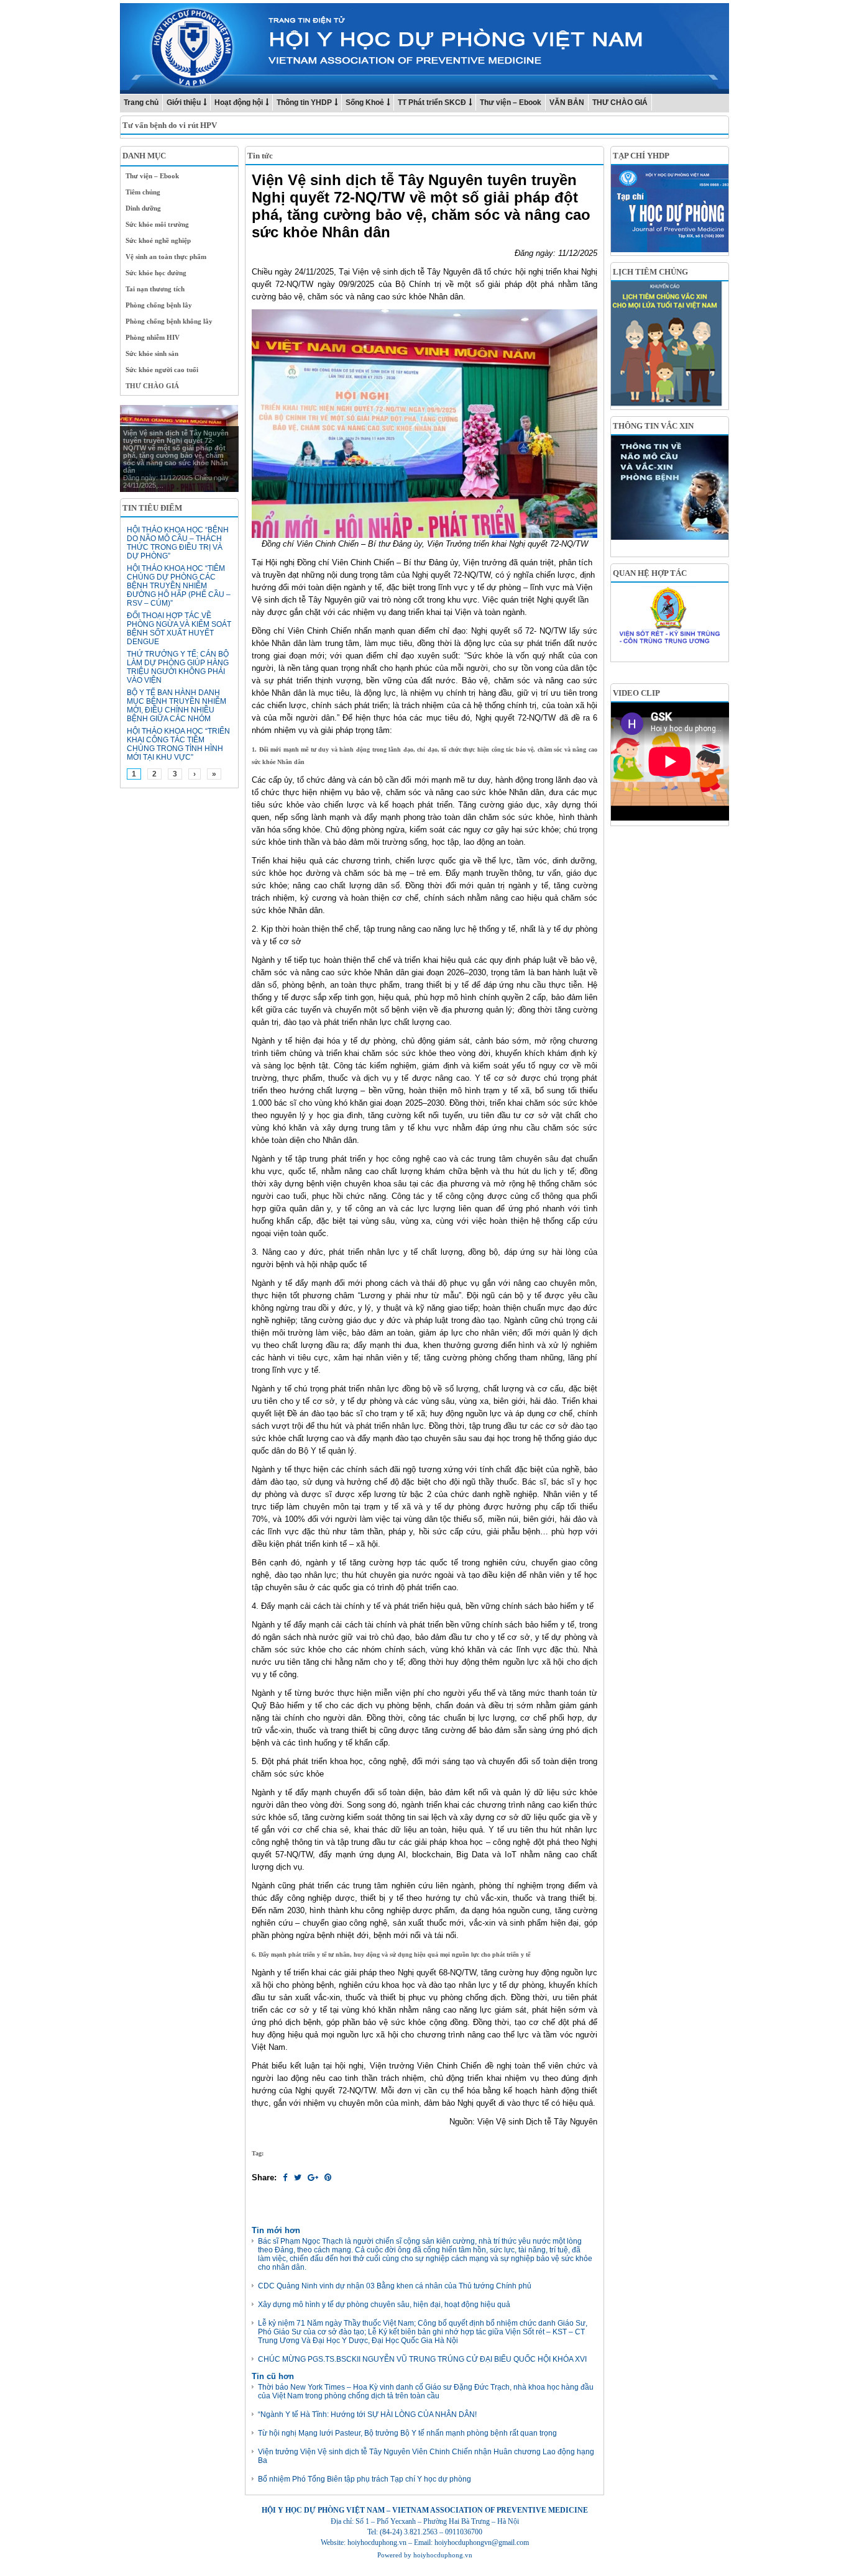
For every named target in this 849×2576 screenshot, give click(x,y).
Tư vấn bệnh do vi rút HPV (170, 125)
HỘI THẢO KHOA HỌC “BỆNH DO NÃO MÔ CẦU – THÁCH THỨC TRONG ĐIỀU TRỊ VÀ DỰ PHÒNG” (178, 543)
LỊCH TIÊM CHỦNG (650, 272)
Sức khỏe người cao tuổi (162, 370)
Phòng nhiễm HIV (153, 337)
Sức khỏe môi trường (157, 224)
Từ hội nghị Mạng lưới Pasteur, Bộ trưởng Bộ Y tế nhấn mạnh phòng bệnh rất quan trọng (407, 2433)
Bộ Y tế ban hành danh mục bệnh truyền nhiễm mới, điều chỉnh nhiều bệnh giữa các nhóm (177, 706)
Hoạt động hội (239, 102)
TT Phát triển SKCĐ (432, 102)
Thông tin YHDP (304, 102)
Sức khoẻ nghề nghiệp (158, 240)
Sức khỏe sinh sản (152, 353)
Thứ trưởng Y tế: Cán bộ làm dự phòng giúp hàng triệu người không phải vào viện (178, 667)
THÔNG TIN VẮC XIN (653, 426)
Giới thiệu (184, 102)
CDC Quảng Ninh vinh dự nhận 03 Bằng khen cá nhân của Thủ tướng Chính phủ (395, 2286)
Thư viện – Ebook (511, 102)
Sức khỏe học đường (156, 273)
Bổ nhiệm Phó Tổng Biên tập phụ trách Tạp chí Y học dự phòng (365, 2479)
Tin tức (260, 156)
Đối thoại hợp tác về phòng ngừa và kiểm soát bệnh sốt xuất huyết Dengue (179, 629)
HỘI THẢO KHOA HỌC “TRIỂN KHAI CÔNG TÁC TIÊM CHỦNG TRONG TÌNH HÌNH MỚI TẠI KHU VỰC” (178, 744)
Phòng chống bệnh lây (159, 305)
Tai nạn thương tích (155, 289)
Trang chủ (141, 102)
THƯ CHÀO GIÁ (620, 102)
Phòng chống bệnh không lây (169, 321)
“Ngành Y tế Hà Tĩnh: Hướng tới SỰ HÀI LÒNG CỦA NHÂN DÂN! (367, 2414)
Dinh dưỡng (143, 208)
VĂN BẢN (567, 102)
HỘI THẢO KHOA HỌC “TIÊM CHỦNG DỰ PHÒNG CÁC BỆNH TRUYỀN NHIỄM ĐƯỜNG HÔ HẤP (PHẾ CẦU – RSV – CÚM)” (179, 586)
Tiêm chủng (143, 192)
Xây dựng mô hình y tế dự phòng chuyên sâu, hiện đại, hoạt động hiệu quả (384, 2305)
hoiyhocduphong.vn (443, 2555)
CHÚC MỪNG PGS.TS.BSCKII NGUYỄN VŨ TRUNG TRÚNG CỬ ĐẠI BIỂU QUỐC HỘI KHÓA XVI (422, 2359)
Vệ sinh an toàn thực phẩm (166, 257)
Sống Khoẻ (365, 102)
